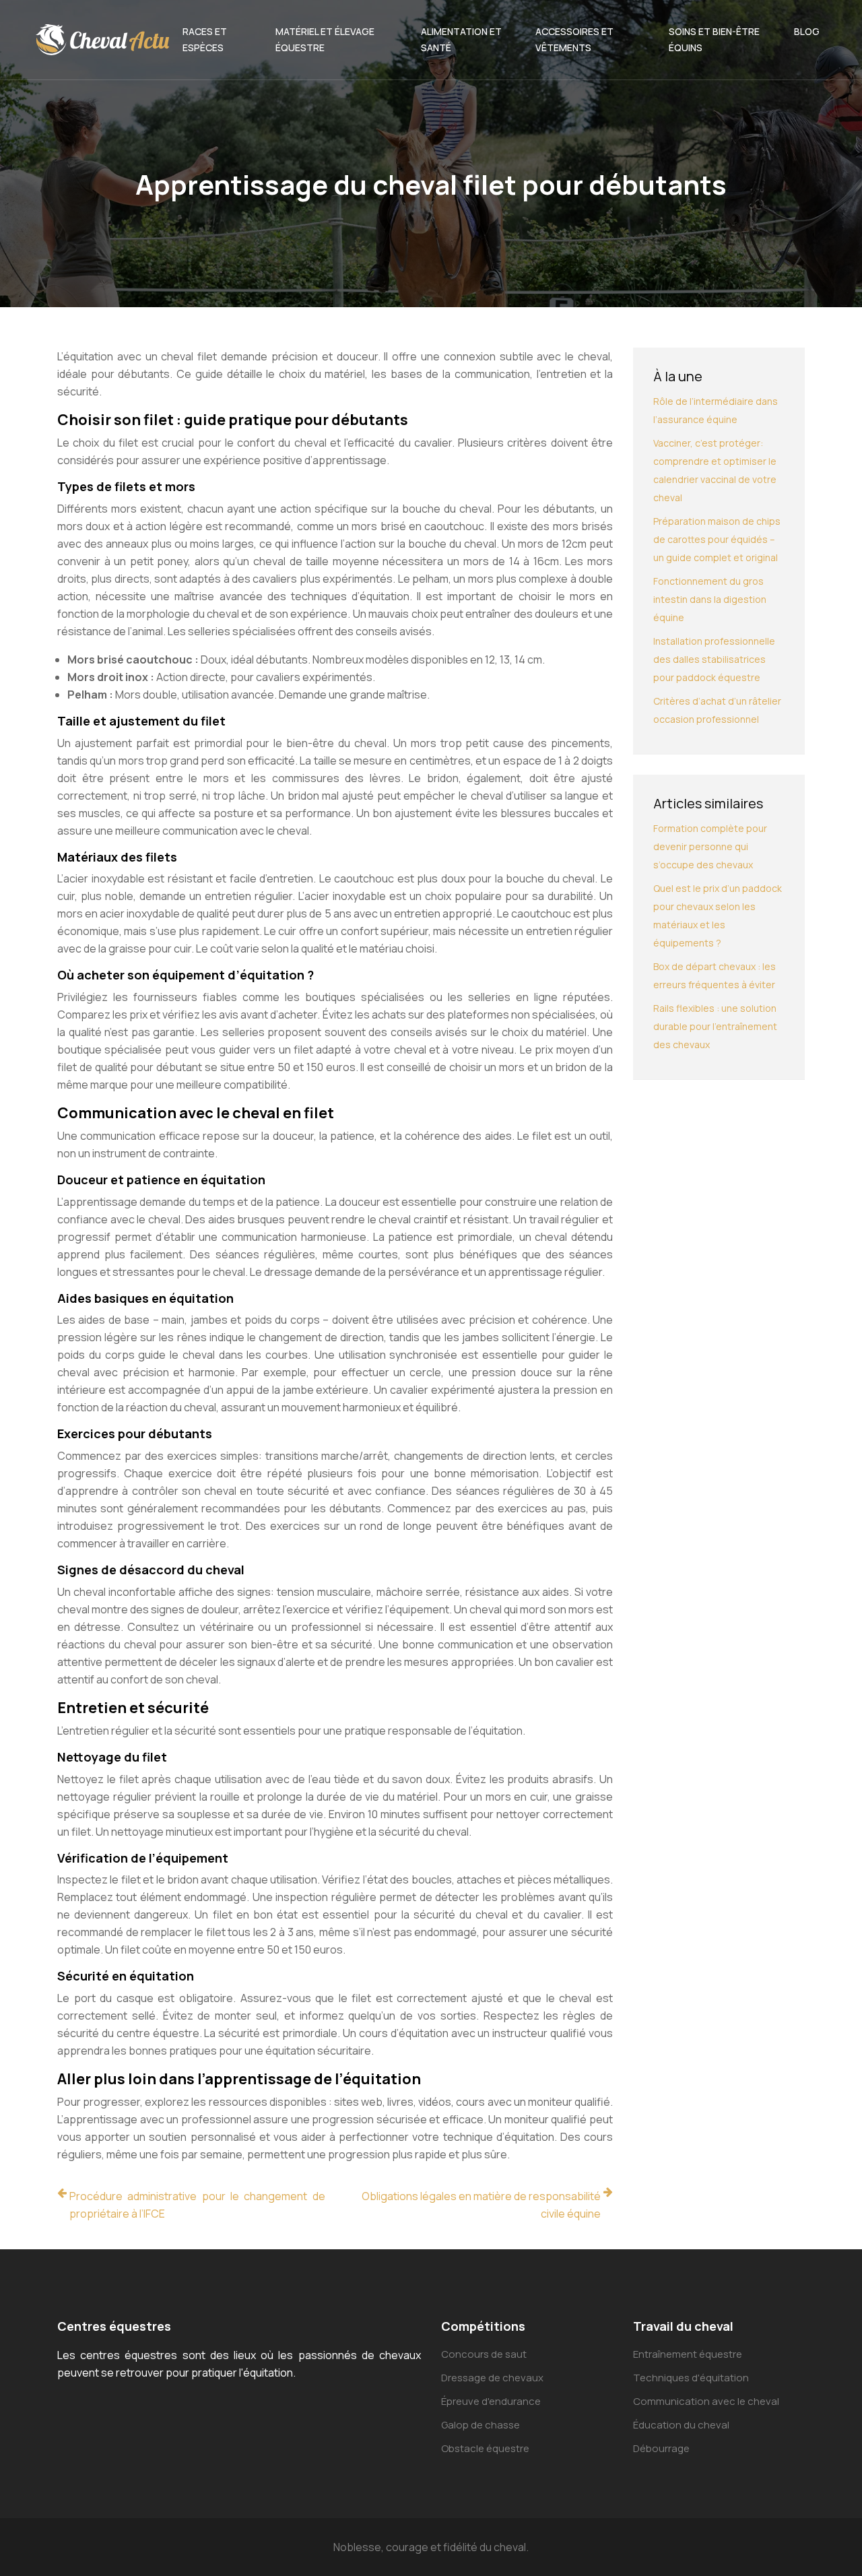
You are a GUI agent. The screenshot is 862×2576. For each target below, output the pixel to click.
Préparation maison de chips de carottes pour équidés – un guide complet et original (717, 539)
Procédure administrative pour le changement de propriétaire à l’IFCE (197, 2205)
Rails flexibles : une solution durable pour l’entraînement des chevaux (715, 1026)
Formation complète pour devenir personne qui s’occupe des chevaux (710, 846)
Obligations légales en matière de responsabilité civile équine (481, 2205)
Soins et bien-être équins (714, 39)
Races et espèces (205, 39)
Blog (807, 31)
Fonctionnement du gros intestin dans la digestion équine (710, 599)
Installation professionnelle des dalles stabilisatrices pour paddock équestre (714, 659)
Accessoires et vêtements (574, 39)
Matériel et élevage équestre (325, 39)
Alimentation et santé (461, 39)
